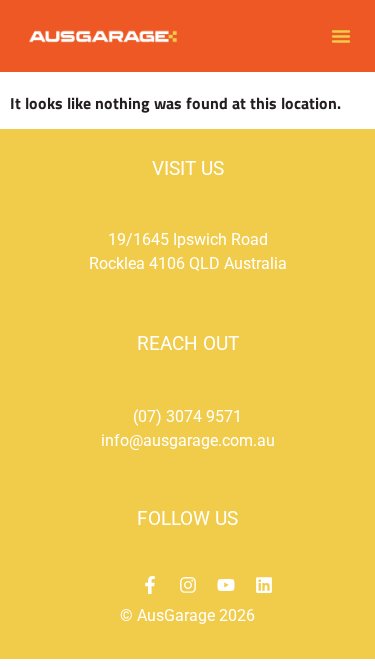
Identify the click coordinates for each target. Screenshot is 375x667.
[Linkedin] (264, 585)
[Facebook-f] (150, 585)
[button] (341, 36)
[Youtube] (226, 585)
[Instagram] (188, 585)
